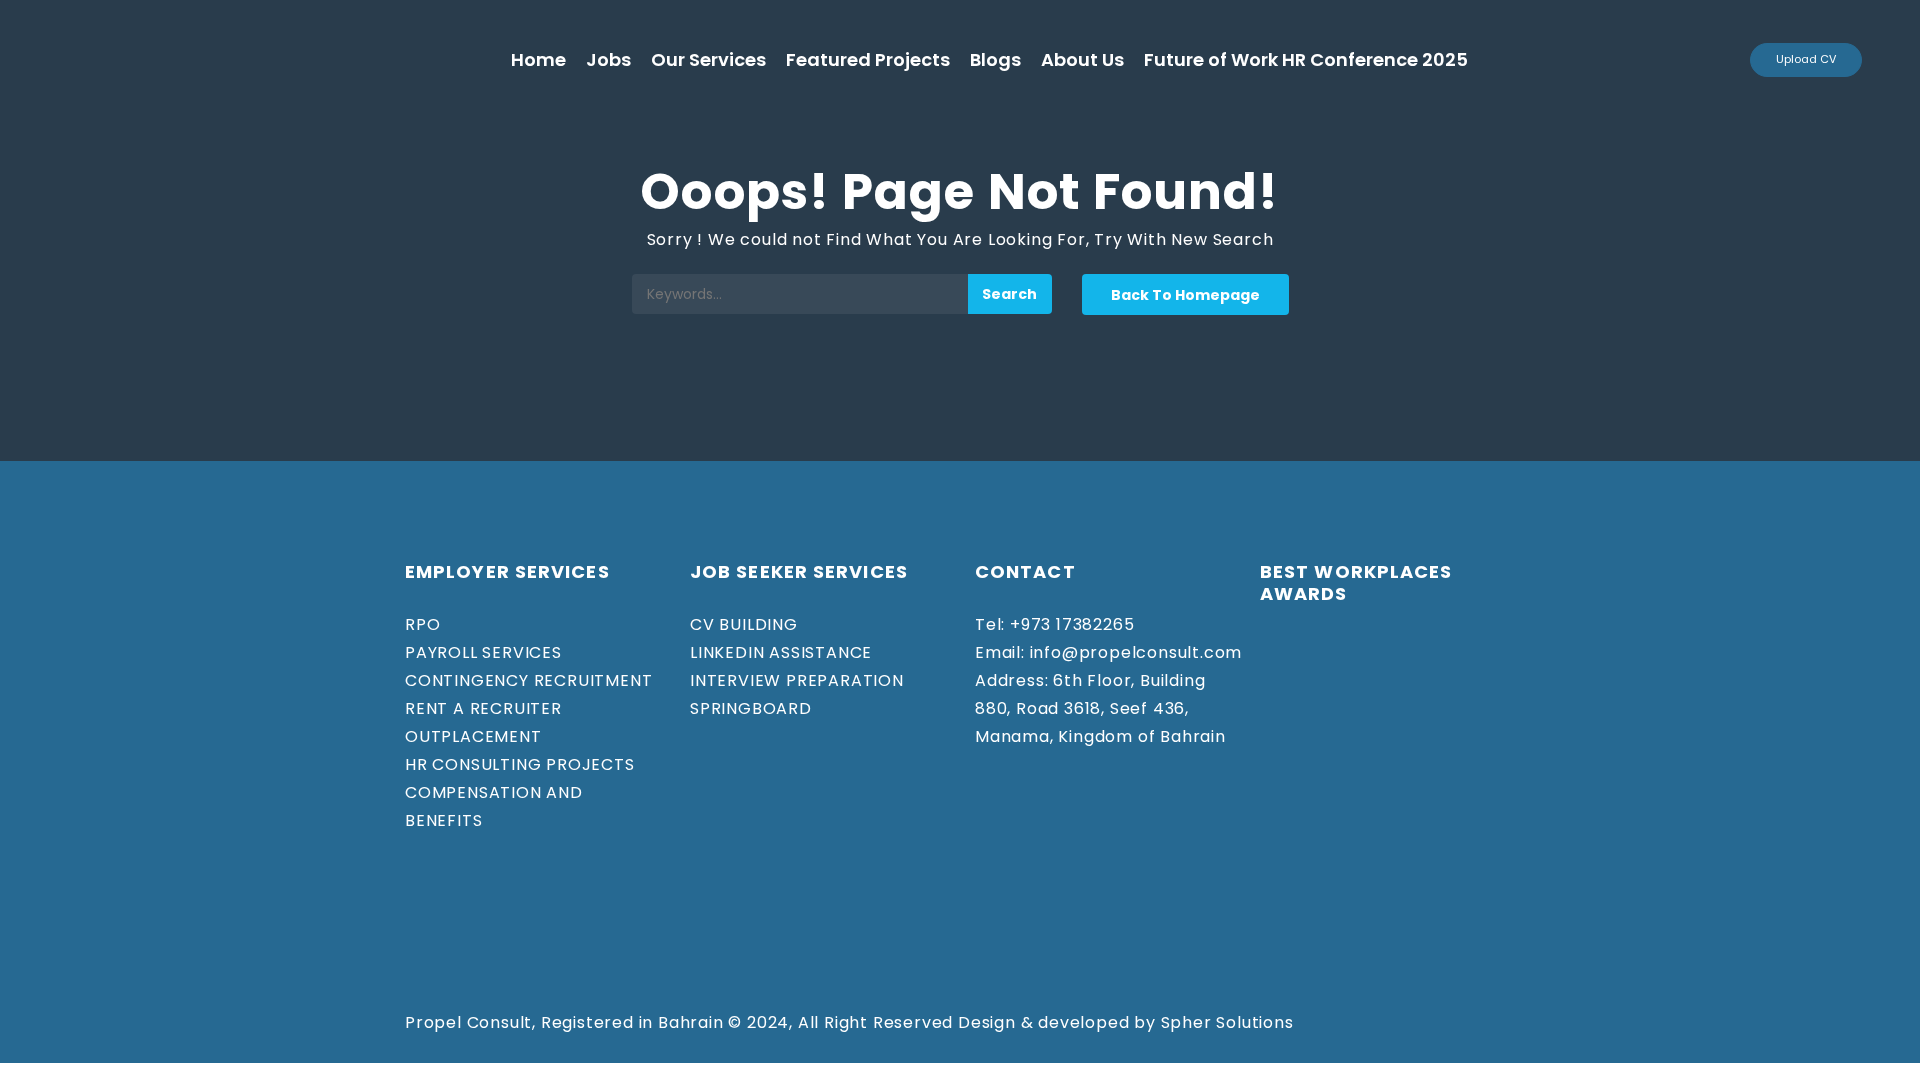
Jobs (608, 59)
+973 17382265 (1069, 624)
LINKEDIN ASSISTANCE (781, 652)
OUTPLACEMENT (473, 736)
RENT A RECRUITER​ (483, 708)
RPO (422, 624)
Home (538, 59)
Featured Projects (868, 59)
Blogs (995, 59)
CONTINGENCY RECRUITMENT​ (528, 680)
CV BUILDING (744, 624)
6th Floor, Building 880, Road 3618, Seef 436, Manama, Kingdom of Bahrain (1100, 708)
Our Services (708, 59)
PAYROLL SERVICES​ (483, 652)
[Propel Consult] (277, 60)
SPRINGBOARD (751, 708)
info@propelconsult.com (1133, 652)
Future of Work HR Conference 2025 (1306, 59)
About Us (1082, 59)
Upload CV (1806, 59)
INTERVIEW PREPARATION (797, 680)
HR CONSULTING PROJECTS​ (520, 764)
